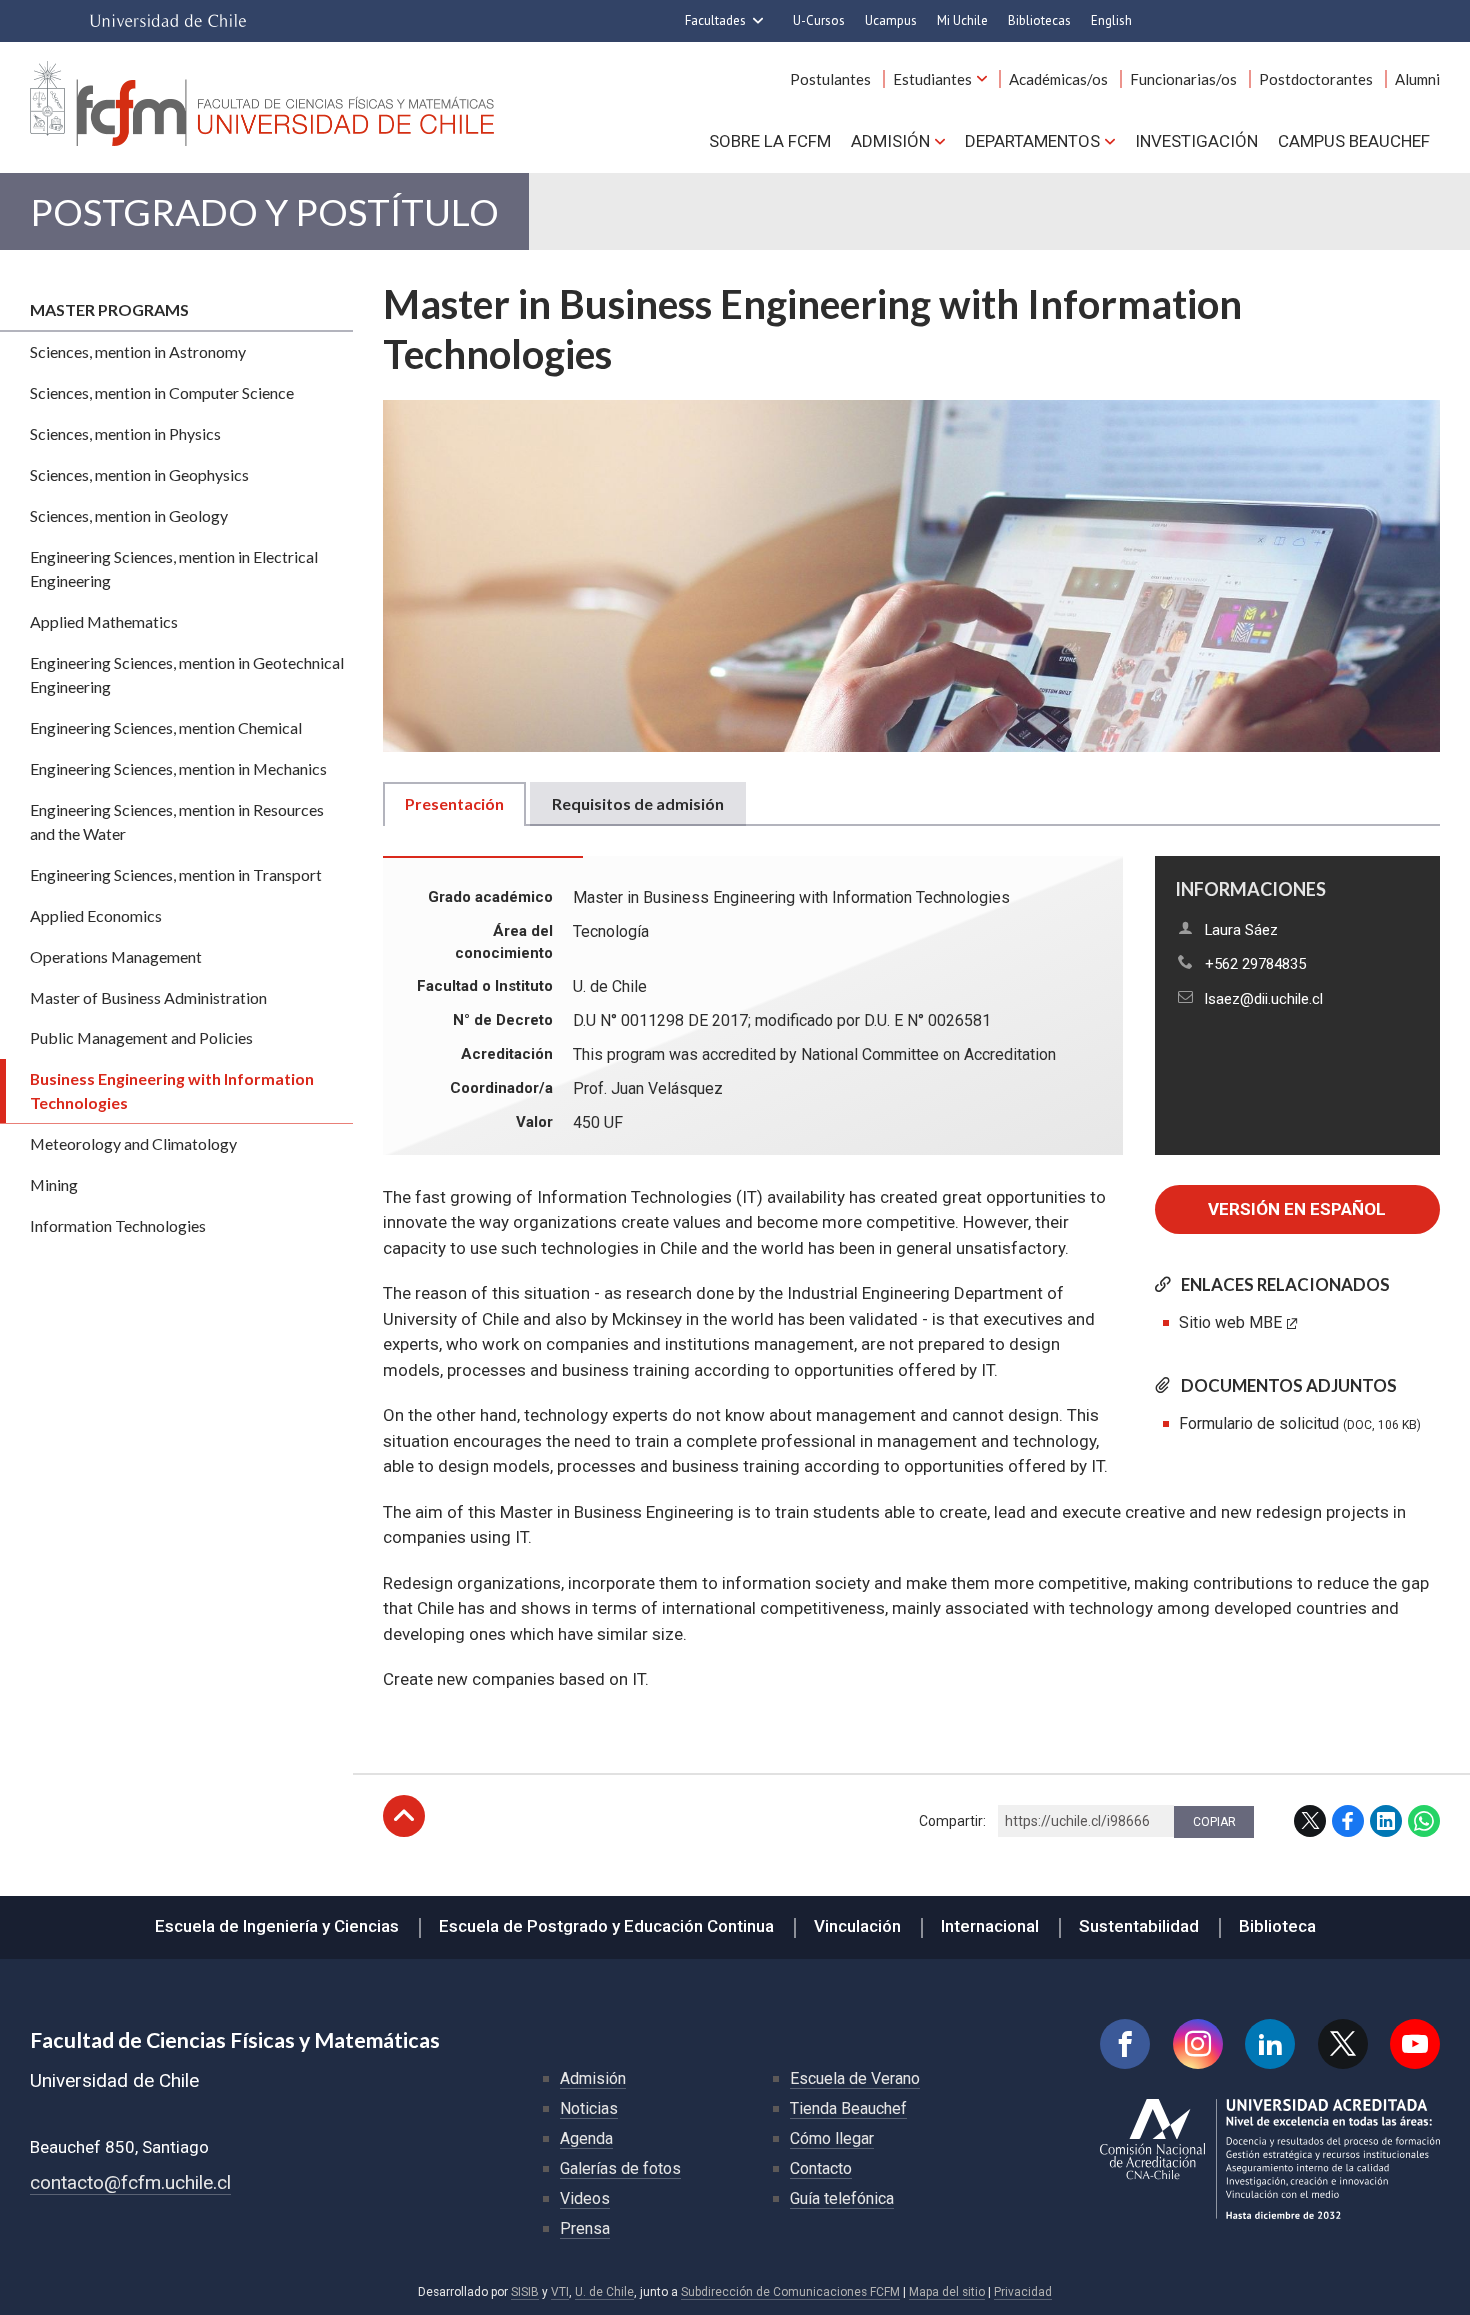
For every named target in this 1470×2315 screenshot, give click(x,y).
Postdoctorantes (1316, 79)
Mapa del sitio (947, 2292)
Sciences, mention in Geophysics (139, 474)
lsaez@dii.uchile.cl (1264, 999)
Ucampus (891, 20)
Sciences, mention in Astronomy (138, 351)
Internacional (990, 1926)
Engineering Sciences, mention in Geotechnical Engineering (187, 674)
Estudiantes (932, 79)
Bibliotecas (1039, 20)
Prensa (585, 2228)
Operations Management (116, 956)
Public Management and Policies (141, 1037)
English (1111, 20)
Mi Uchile (962, 20)
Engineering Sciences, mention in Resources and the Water (177, 821)
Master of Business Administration (148, 997)
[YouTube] (1415, 2044)
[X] (1343, 2044)
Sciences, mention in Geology (129, 515)
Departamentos (1032, 141)
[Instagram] (1198, 2044)
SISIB (525, 2292)
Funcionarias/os (1183, 79)
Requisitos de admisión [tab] (638, 803)
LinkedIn (1386, 1821)
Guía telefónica (842, 2198)
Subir (404, 1816)
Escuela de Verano (855, 2078)
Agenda (586, 2138)
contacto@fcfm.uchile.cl (130, 2182)
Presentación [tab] (454, 803)
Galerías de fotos (620, 2168)
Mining (54, 1184)
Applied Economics (96, 915)
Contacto (821, 2168)
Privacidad (1023, 2292)
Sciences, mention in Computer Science (162, 392)
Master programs (109, 309)
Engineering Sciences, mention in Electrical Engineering (174, 568)
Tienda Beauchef (848, 2108)
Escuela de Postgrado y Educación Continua (606, 1926)
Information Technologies (118, 1225)
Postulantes (830, 79)
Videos (585, 2198)
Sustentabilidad (1139, 1926)
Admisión (890, 141)
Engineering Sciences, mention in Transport (176, 874)
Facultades (715, 20)
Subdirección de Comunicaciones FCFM (790, 2292)
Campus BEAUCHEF (1354, 141)
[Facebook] (1125, 2044)
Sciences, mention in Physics (125, 433)
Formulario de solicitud (1300, 1423)
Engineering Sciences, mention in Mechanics (178, 768)
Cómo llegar (832, 2138)
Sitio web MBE (1230, 1322)
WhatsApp (1424, 1821)
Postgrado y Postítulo (264, 211)
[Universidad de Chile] (168, 21)
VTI (560, 2292)
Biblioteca (1277, 1926)
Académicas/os (1058, 79)
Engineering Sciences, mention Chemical (166, 727)
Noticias (589, 2108)
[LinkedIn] (1270, 2044)
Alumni (1417, 79)
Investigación (1196, 141)
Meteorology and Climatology (133, 1143)
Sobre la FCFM (770, 141)
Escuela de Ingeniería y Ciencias (277, 1926)
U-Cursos (819, 20)
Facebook (1348, 1821)
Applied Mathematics (104, 621)
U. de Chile (604, 2292)
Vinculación (857, 1926)
